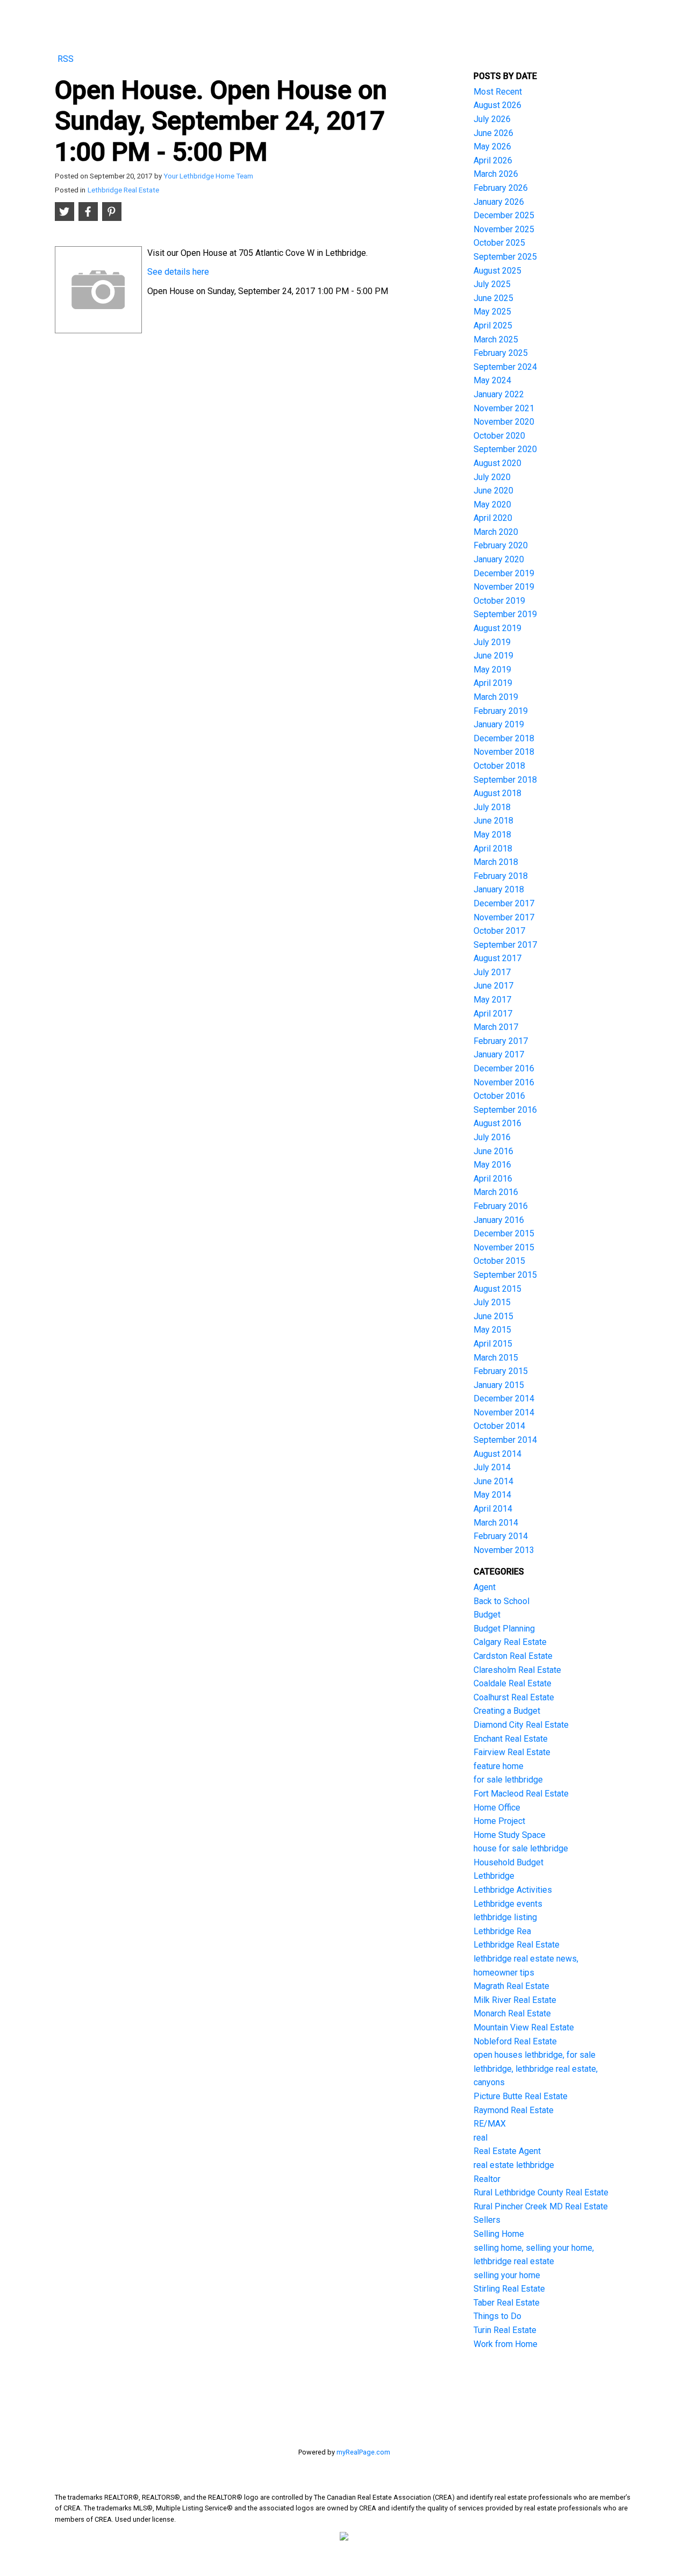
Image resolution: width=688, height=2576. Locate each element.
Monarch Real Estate (512, 2013)
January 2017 (499, 1054)
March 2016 (496, 1192)
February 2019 (501, 711)
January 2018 (499, 889)
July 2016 (492, 1137)
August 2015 (497, 1289)
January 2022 (499, 394)
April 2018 (493, 849)
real (481, 2138)
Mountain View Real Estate (524, 2027)
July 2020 (492, 477)
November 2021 (504, 408)
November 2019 (504, 587)
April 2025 (493, 325)
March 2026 (496, 174)
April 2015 (493, 1344)
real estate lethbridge (514, 2165)
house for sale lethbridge (521, 1848)
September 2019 (505, 614)
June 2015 (493, 1316)
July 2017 (492, 972)
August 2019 (497, 628)
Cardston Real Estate (513, 1656)
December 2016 (504, 1068)
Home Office (497, 1808)
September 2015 (505, 1275)
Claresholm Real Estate (517, 1670)
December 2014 (504, 1398)
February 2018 (501, 876)
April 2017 (493, 1014)
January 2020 (499, 559)
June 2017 (493, 986)
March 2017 (496, 1027)
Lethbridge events (508, 1904)
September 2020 (505, 449)
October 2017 (499, 931)
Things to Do (497, 2316)
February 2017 (501, 1041)
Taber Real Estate (507, 2303)
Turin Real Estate (505, 2330)
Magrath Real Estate (511, 1986)
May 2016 (492, 1165)
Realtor (487, 2179)
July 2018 (492, 807)
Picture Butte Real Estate (521, 2096)
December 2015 (504, 1233)
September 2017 (505, 945)
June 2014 (493, 1481)
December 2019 (504, 573)
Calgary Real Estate (510, 1642)
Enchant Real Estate (511, 1739)
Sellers (487, 2220)
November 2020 (504, 422)
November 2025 (504, 229)
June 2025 (493, 298)
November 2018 (504, 752)
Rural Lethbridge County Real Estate (541, 2192)
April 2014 (493, 1509)
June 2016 (493, 1151)
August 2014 (497, 1454)
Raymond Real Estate (514, 2110)
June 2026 (493, 133)
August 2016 (497, 1123)
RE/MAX (490, 2124)
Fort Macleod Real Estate (521, 1794)
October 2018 (499, 766)
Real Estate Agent (507, 2151)
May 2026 (492, 146)
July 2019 (492, 642)
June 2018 (493, 821)
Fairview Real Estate (512, 1752)
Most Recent (498, 92)
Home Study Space (510, 1835)
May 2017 (492, 1000)
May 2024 (492, 380)
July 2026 (492, 119)
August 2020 (497, 463)
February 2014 (501, 1536)
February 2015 (501, 1371)
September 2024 (505, 367)
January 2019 (499, 724)
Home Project (499, 1821)
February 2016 (501, 1206)
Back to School (501, 1601)
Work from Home (506, 2344)
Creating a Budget (507, 1711)
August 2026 (497, 105)
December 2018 (504, 738)
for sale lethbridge (508, 1780)
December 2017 (504, 903)
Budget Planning (504, 1629)
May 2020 (492, 505)
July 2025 (492, 284)
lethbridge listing (505, 1917)
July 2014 (492, 1467)
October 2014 (499, 1426)
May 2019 (492, 670)
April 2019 (493, 683)
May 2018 (492, 835)
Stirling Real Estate (509, 2289)
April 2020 (493, 518)
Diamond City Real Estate (521, 1725)
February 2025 (501, 353)
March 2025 (496, 339)
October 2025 (499, 243)
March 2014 (496, 1523)
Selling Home (499, 2234)
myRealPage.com (363, 2452)
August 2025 (497, 271)
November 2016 (504, 1082)
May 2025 (492, 312)
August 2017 (497, 958)
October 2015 (499, 1261)
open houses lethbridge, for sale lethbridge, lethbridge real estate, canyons (536, 2069)
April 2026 (493, 160)
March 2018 (496, 862)
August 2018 (497, 793)
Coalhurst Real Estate (514, 1697)
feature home (499, 1766)
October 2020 (499, 436)
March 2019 (496, 697)
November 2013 (504, 1550)
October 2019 (499, 601)
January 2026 (499, 202)
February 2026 (501, 188)
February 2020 (501, 545)
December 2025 (504, 215)
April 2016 (493, 1179)
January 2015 (499, 1385)
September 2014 (505, 1440)
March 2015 (496, 1358)
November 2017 (504, 917)
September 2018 (505, 780)
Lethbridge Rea (502, 1931)
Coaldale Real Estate (513, 1683)
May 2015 (492, 1330)
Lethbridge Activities (513, 1890)
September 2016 (505, 1110)
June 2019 (493, 656)
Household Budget (508, 1862)
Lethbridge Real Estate (123, 190)
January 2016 (499, 1220)
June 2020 (493, 491)
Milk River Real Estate (515, 2000)
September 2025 (505, 257)
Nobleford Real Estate (515, 2041)
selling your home (507, 2275)
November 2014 (504, 1412)
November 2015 (504, 1247)
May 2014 (492, 1495)
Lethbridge (494, 1876)
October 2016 (499, 1096)
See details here (178, 272)
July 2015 (492, 1302)
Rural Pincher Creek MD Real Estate (541, 2206)
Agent (485, 1587)
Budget (487, 1615)
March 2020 (496, 532)
